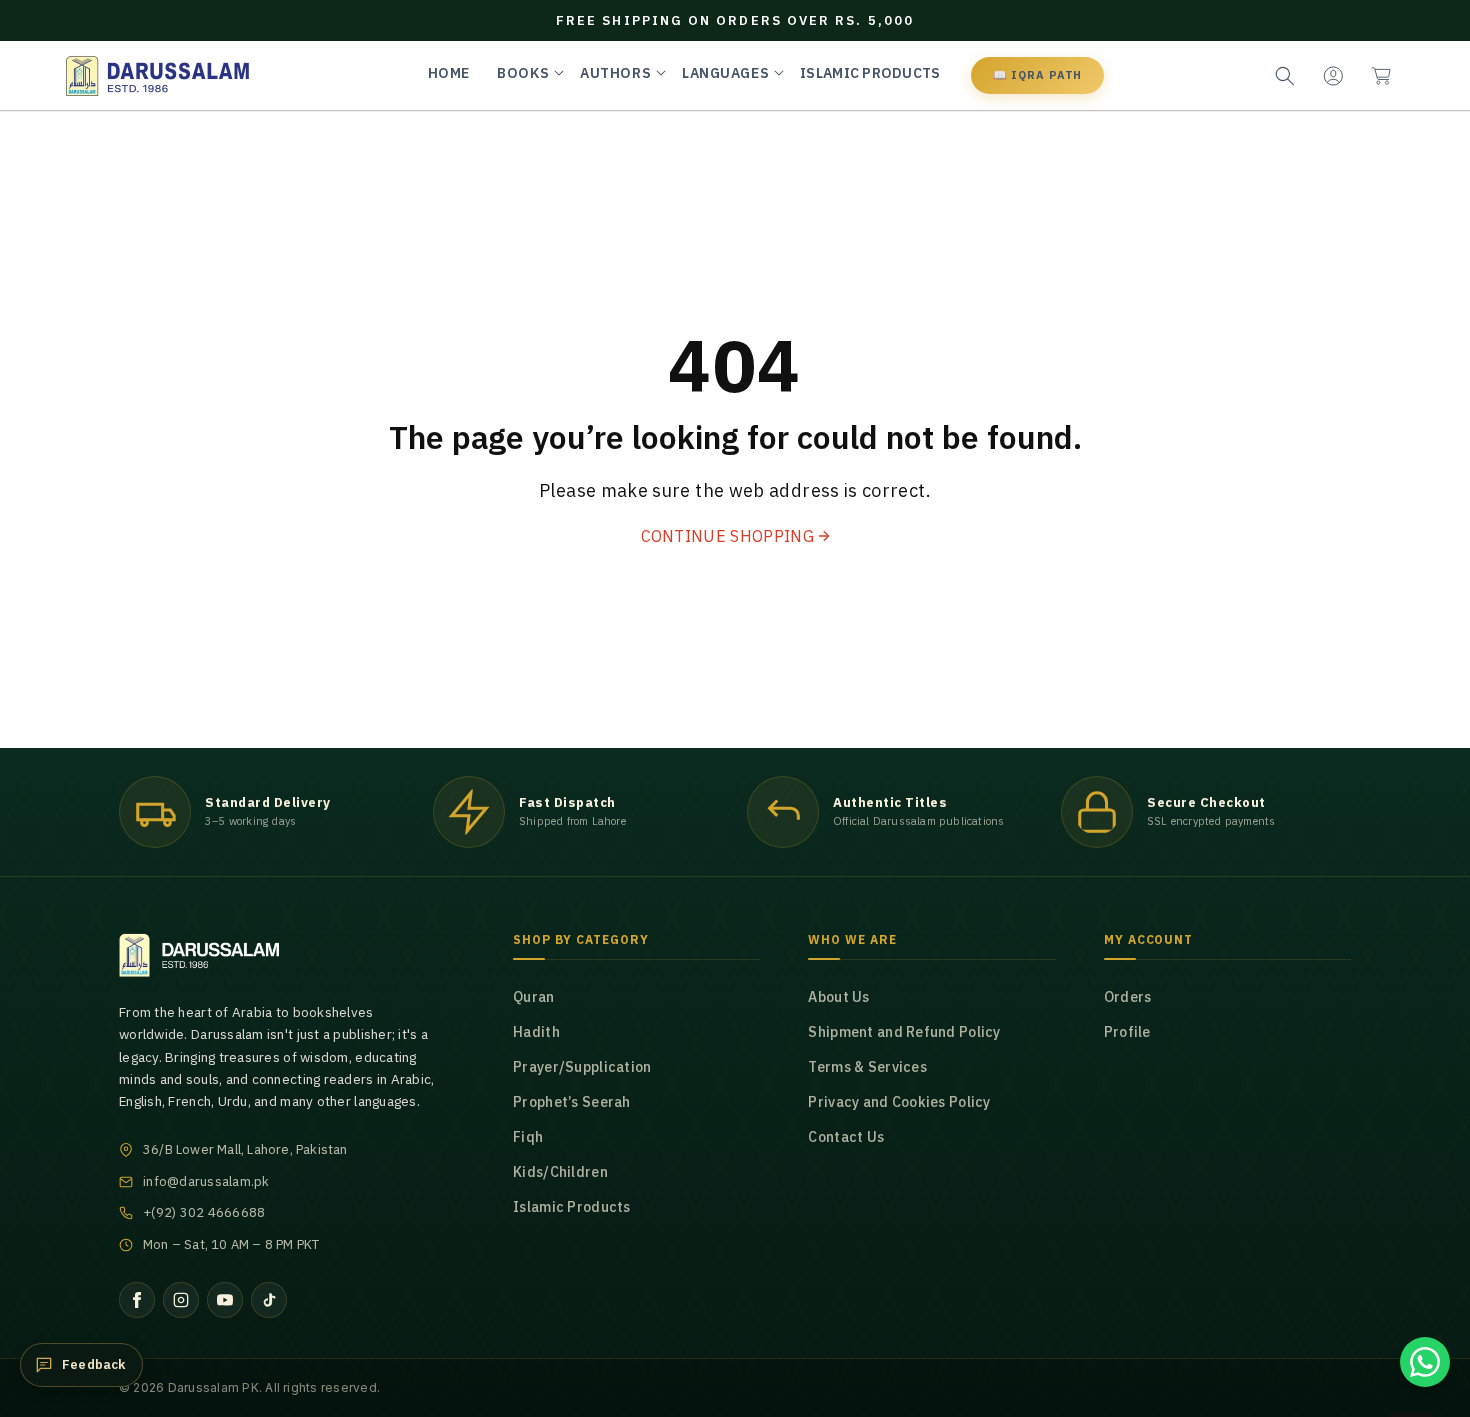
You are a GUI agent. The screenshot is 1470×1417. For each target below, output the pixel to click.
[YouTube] (225, 1300)
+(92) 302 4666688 (204, 1212)
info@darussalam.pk (206, 1181)
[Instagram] (181, 1300)
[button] (1381, 76)
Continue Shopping (727, 536)
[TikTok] (269, 1300)
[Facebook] (137, 1300)
